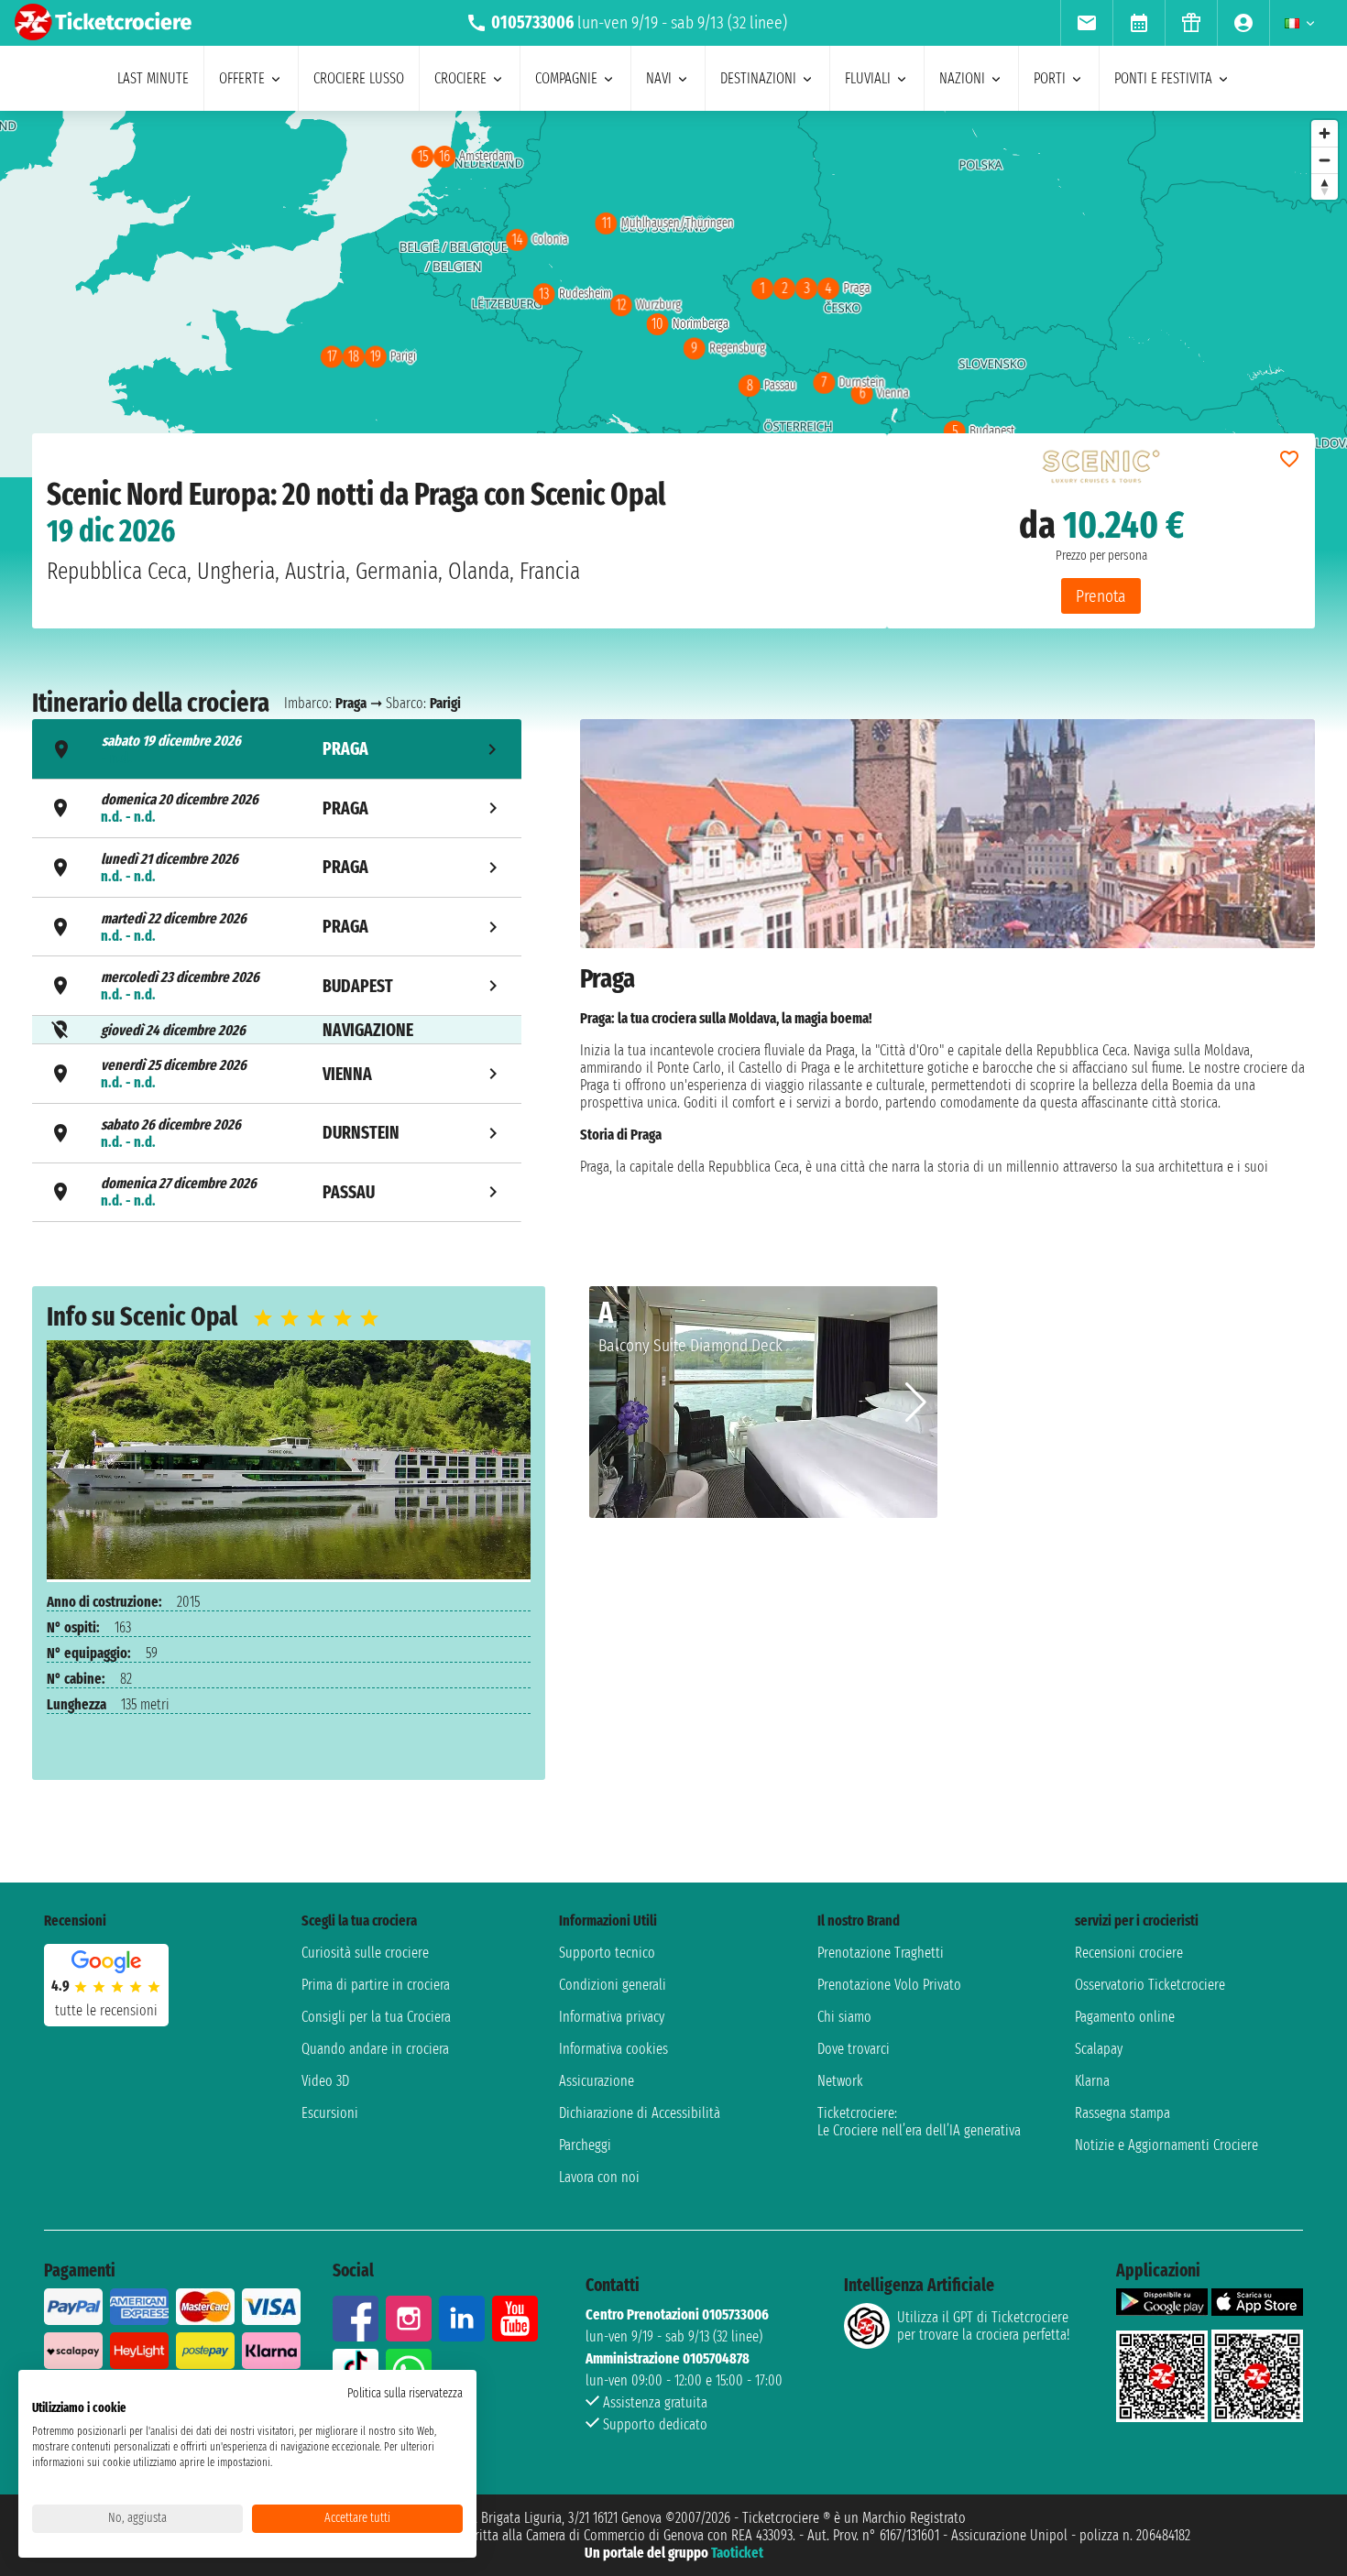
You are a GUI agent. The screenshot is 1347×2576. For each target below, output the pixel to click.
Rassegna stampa (1122, 2113)
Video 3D (325, 2081)
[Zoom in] (1325, 133)
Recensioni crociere (1129, 1953)
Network (840, 2081)
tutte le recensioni (106, 2010)
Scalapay (1099, 2049)
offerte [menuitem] (242, 78)
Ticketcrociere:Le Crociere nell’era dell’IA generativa (919, 2122)
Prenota (1101, 596)
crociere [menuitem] (460, 78)
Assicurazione (597, 2081)
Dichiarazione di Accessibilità (640, 2113)
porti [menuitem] (1050, 78)
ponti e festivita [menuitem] (1163, 78)
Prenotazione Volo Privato (889, 1985)
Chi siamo (844, 2017)
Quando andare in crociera (375, 2049)
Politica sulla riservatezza (405, 2393)
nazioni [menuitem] (962, 78)
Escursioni (330, 2113)
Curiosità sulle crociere (365, 1953)
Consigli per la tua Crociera (376, 2017)
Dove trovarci (854, 2049)
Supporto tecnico (607, 1953)
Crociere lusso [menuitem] (359, 78)
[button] (916, 1403)
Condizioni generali (613, 1985)
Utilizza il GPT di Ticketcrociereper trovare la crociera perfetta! (983, 2326)
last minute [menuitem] (153, 78)
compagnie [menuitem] (566, 78)
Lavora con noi (599, 2177)
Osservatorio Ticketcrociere (1150, 1985)
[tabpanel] (947, 973)
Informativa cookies (613, 2049)
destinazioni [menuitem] (758, 78)
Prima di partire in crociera (376, 1985)
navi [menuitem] (659, 78)
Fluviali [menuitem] (868, 78)
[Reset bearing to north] (1325, 186)
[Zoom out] (1325, 160)
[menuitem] (1086, 23)
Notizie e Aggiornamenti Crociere (1166, 2145)
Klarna (1092, 2081)
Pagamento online (1125, 2017)
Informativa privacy (612, 2017)
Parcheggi (585, 2145)
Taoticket (737, 2553)
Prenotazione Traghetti (881, 1953)
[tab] (277, 749)
